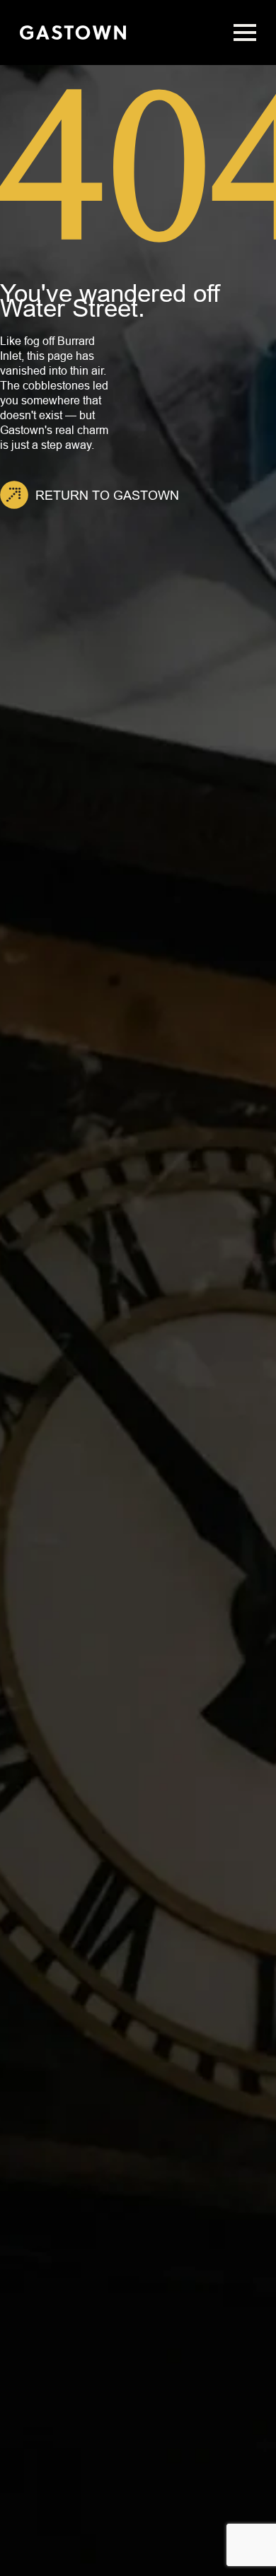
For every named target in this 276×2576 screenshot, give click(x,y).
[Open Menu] (245, 33)
